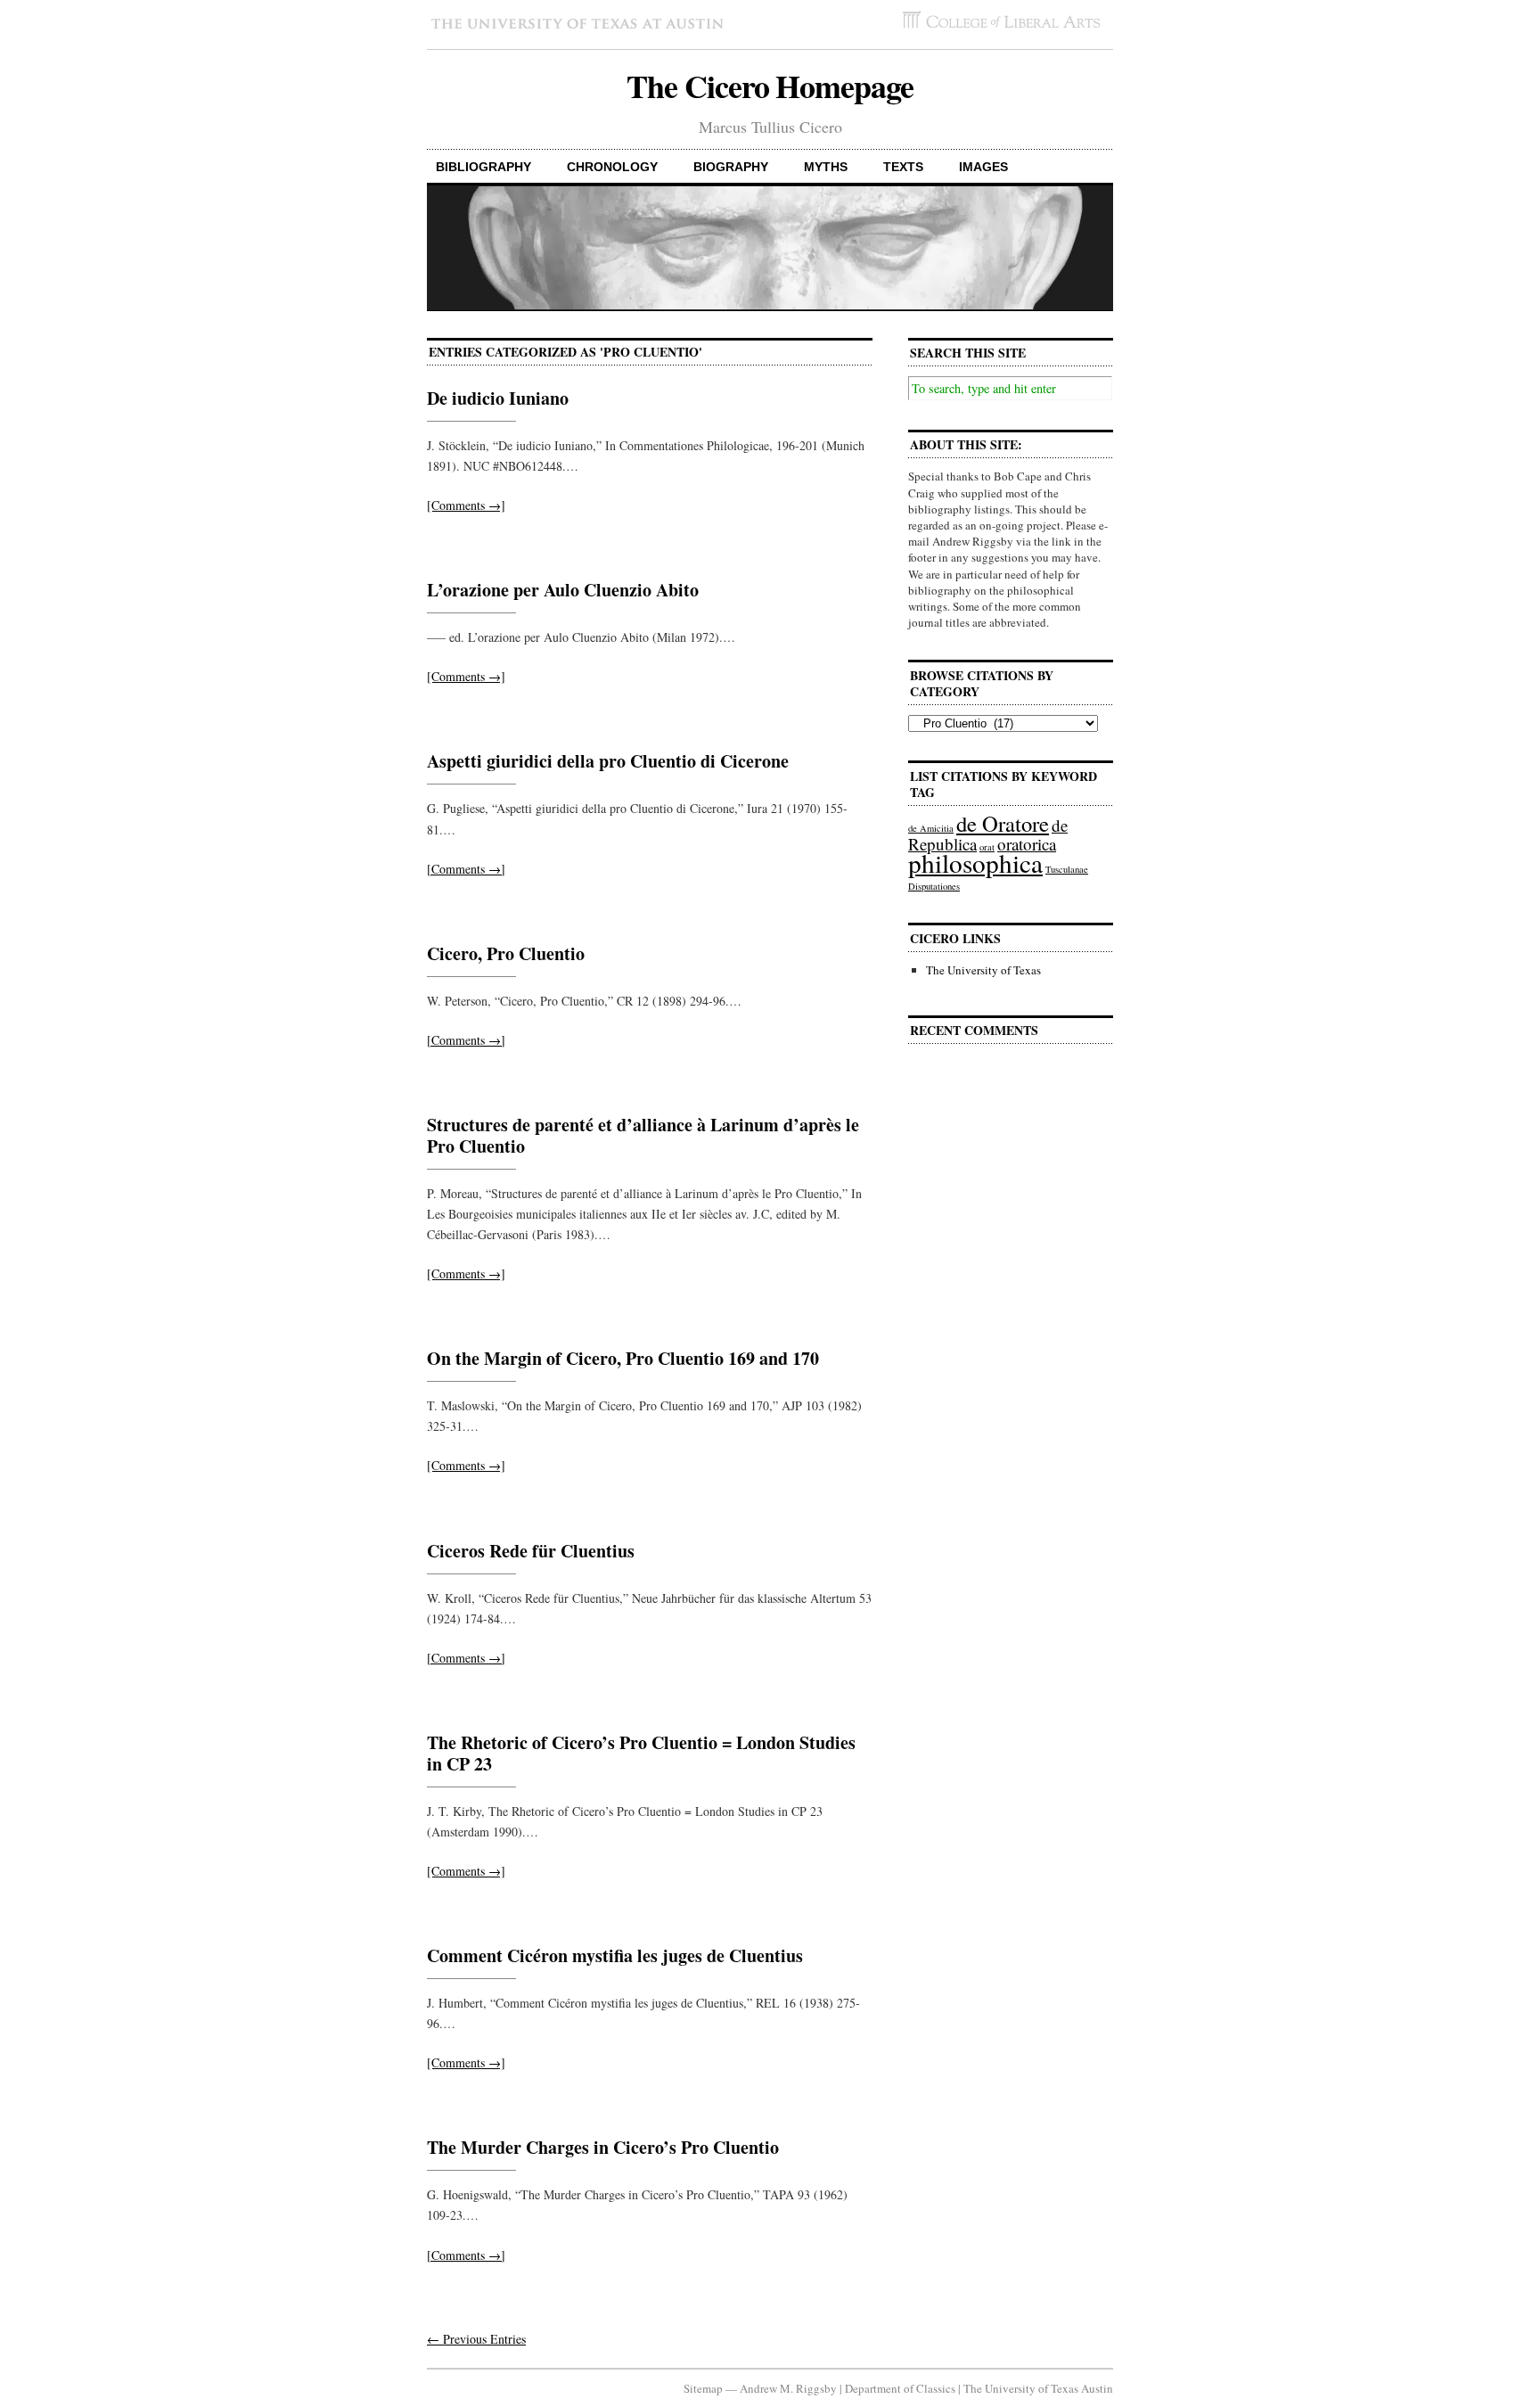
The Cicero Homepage (770, 86)
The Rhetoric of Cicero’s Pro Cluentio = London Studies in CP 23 (641, 1753)
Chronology (612, 167)
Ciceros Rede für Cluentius (531, 1551)
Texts (903, 167)
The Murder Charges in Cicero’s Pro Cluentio (603, 2147)
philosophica (975, 863)
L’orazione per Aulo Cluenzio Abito (563, 590)
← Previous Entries (476, 2339)
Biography (731, 167)
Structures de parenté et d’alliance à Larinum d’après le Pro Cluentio (643, 1135)
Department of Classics (900, 2388)
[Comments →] (466, 505)
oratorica (1027, 844)
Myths (826, 167)
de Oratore (1003, 823)
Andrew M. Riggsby (788, 2388)
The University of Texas (983, 970)
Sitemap (703, 2388)
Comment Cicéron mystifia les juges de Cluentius (615, 1955)
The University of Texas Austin (1038, 2388)
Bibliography (483, 167)
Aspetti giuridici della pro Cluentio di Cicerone (608, 761)
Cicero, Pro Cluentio (506, 953)
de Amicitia (931, 828)
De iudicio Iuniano (498, 398)
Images (983, 167)
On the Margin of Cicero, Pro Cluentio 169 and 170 (623, 1358)
